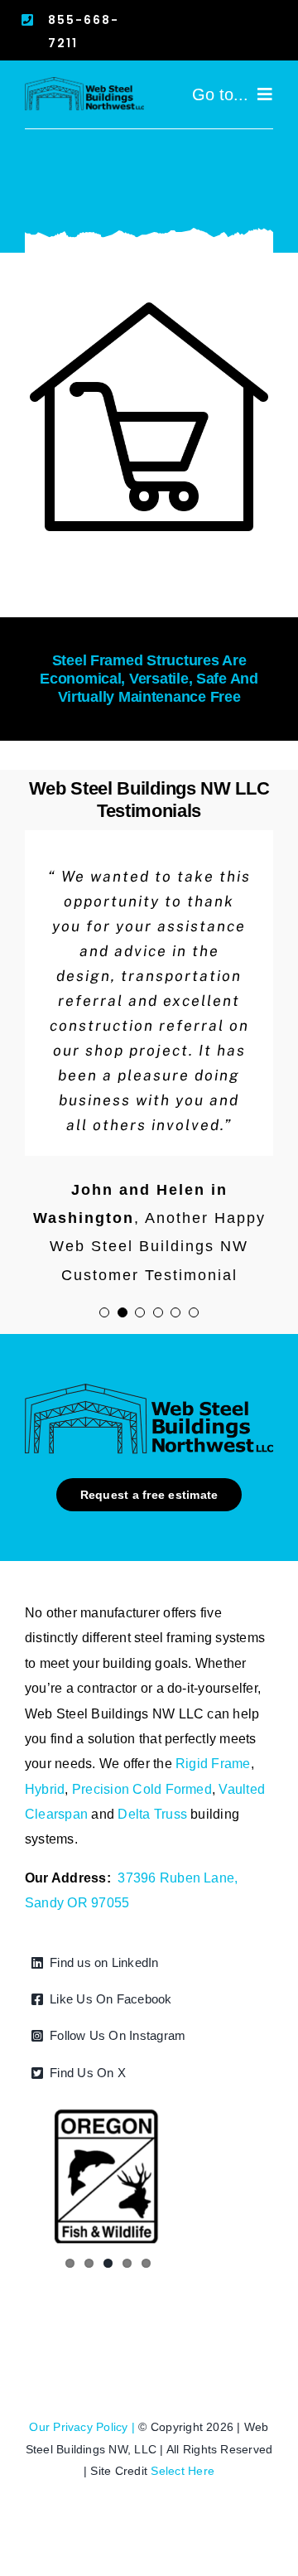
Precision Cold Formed (142, 1789)
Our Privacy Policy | (84, 2427)
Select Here (183, 2471)
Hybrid (45, 1789)
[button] (104, 1312)
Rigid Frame (213, 1764)
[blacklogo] (84, 83)
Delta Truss (152, 1814)
